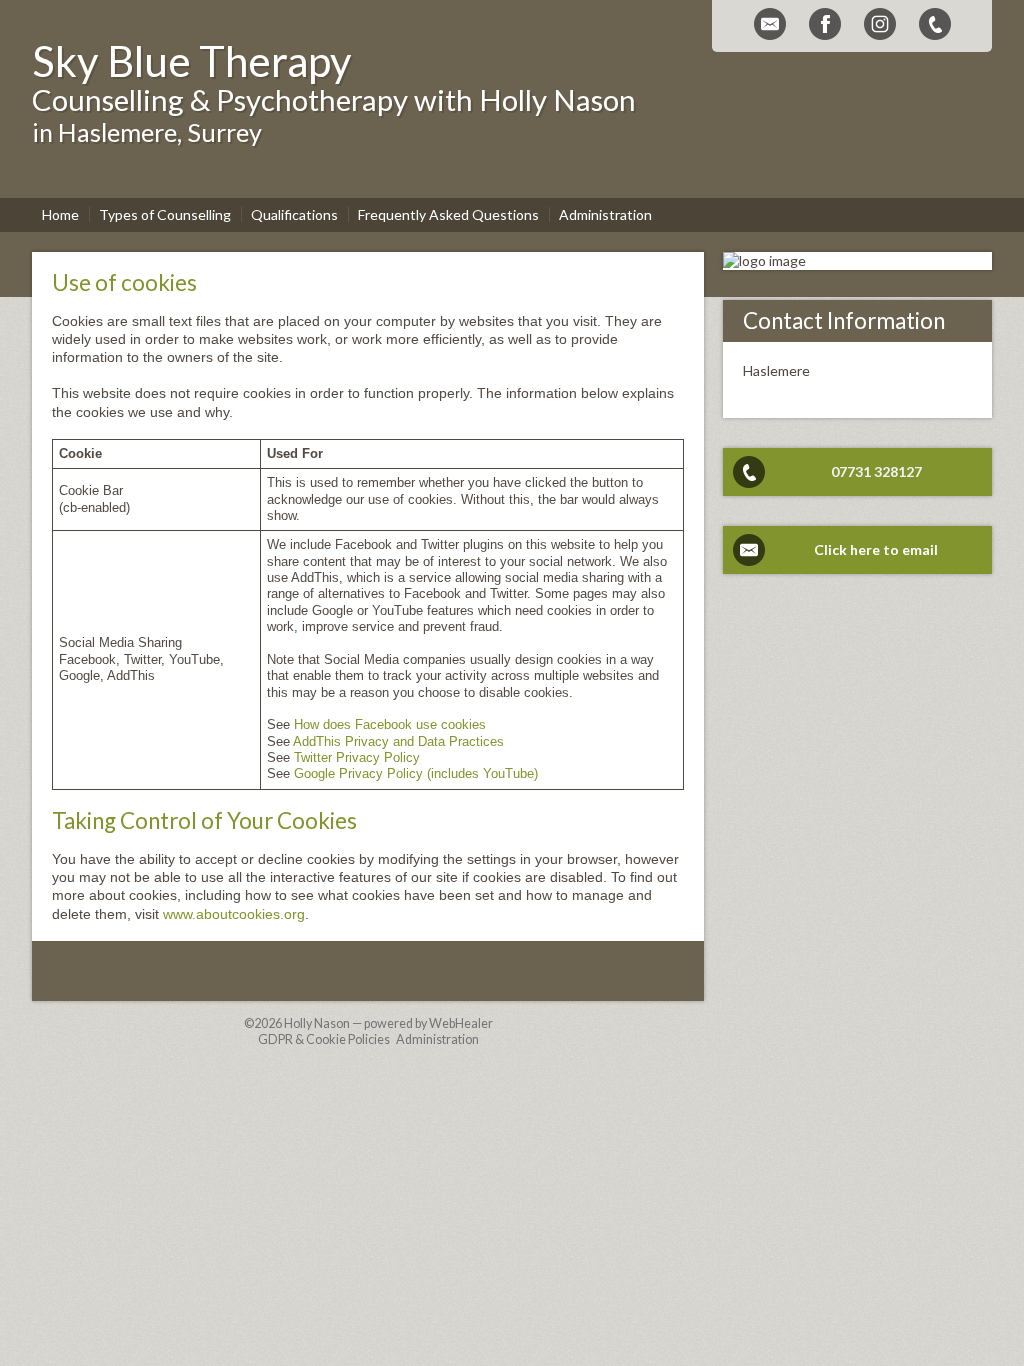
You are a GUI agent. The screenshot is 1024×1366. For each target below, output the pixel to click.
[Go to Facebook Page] (825, 24)
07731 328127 (876, 471)
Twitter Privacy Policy (357, 758)
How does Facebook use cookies (390, 725)
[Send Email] (770, 24)
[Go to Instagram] (880, 24)
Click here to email (876, 549)
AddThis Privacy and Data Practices (398, 742)
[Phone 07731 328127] (935, 24)
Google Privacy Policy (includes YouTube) (416, 774)
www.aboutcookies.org (234, 914)
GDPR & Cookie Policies (324, 1039)
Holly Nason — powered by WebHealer (388, 1023)
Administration (437, 1039)
